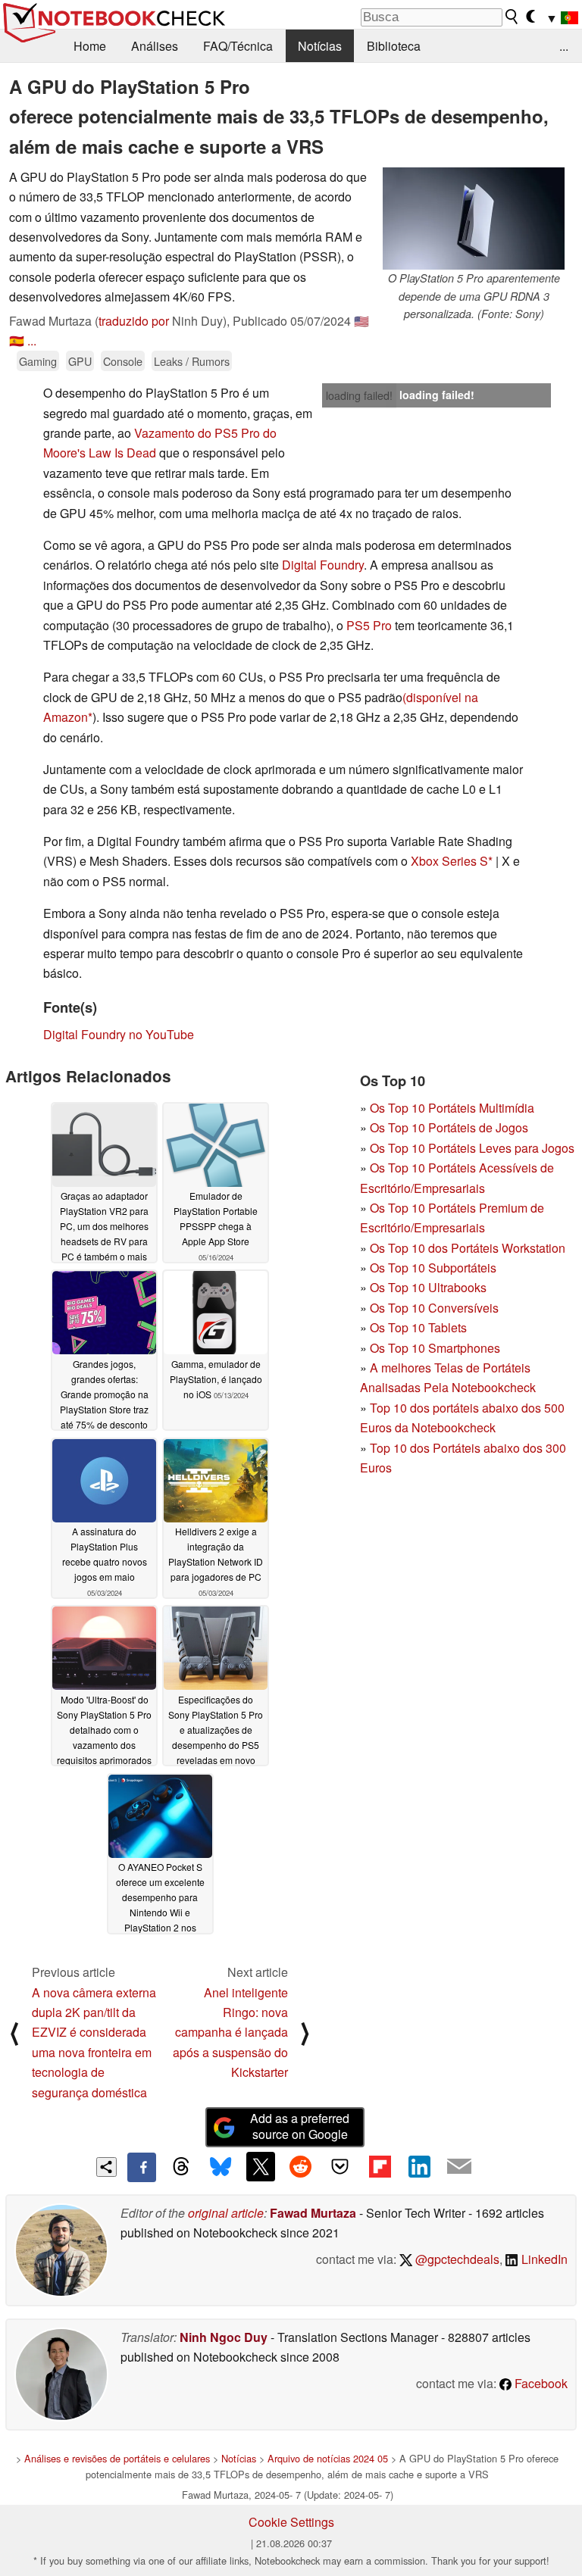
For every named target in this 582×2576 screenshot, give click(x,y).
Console (123, 361)
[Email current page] (459, 2167)
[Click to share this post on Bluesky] (221, 2167)
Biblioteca (394, 46)
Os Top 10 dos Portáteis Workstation (468, 1248)
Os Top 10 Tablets (418, 1327)
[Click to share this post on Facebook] (142, 2167)
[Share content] (106, 2167)
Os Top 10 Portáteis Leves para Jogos (472, 1148)
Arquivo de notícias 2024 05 (328, 2458)
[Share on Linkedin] (419, 2166)
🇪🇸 (17, 340)
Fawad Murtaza (313, 2213)
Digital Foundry (323, 565)
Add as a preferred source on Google (300, 2126)
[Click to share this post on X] (261, 2166)
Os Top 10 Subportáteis (433, 1268)
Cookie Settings (291, 2522)
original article (226, 2213)
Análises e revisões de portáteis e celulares (117, 2458)
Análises (155, 46)
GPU (80, 361)
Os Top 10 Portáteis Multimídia (452, 1108)
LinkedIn (543, 2259)
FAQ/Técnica (238, 46)
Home (90, 46)
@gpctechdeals (456, 2259)
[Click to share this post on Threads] (181, 2167)
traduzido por (134, 321)
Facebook (540, 2383)
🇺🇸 (361, 321)
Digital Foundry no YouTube (119, 1034)
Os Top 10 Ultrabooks (428, 1287)
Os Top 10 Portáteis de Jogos (449, 1127)
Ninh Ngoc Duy (224, 2337)
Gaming (38, 361)
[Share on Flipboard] (380, 2166)
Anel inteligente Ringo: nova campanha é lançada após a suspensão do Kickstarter (230, 2033)
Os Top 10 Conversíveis (434, 1308)
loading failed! (359, 395)
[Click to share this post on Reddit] (300, 2166)
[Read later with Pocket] (340, 2166)
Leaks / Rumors (192, 361)
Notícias (320, 46)
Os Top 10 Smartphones (435, 1348)
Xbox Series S (449, 861)
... (564, 46)
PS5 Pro (369, 625)
